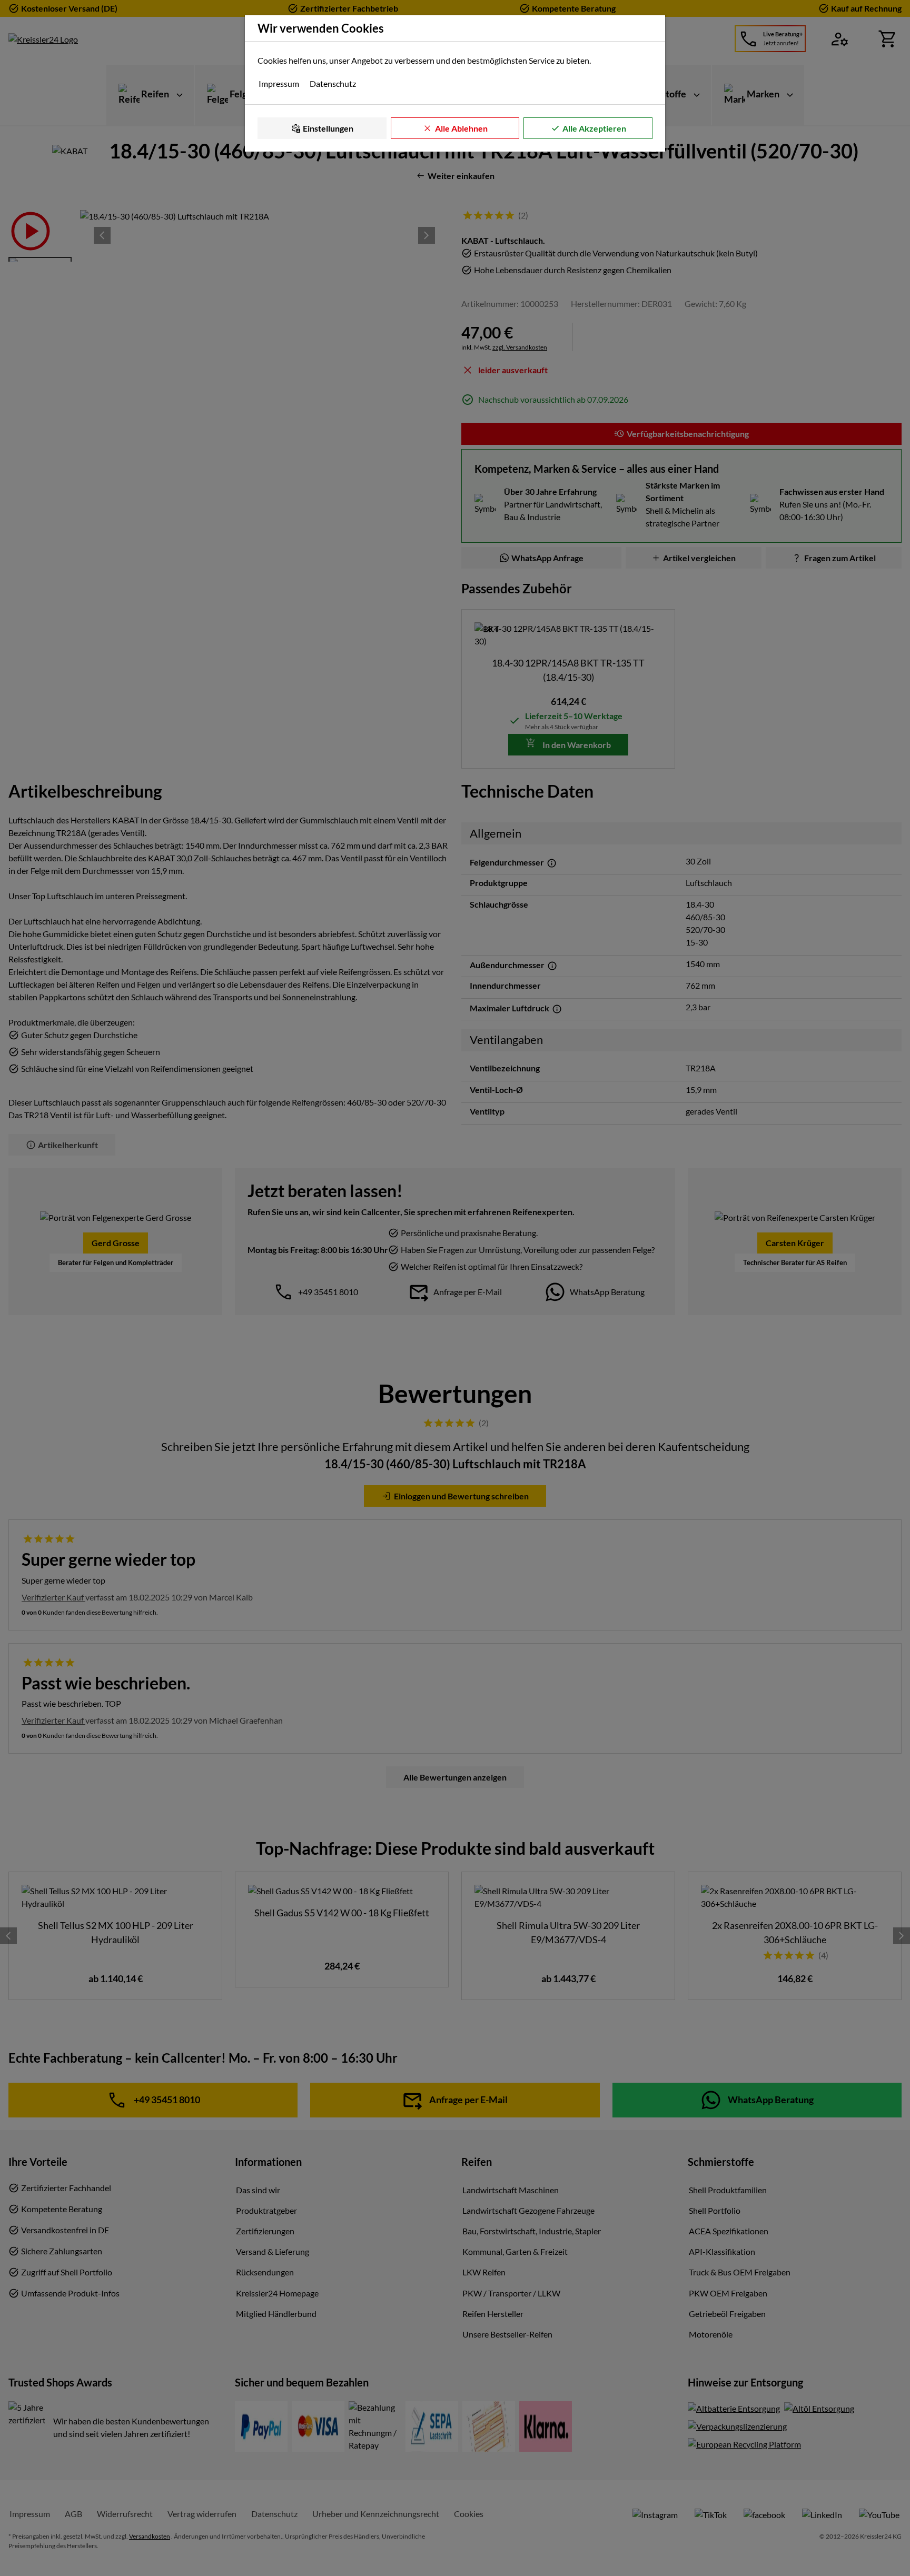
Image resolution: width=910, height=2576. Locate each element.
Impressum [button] (279, 83)
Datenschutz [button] (333, 83)
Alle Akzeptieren (594, 128)
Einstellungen (328, 128)
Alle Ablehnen (461, 128)
